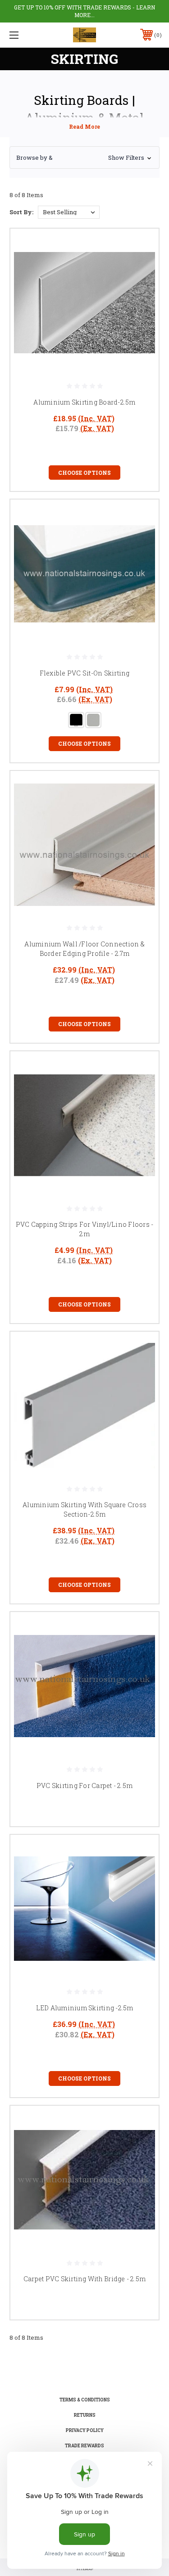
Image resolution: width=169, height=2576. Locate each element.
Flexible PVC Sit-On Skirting (85, 673)
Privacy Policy (85, 2430)
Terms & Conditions (85, 2400)
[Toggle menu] (25, 35)
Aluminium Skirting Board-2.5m (84, 402)
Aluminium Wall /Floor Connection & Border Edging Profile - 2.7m (84, 949)
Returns (85, 2415)
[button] (84, 158)
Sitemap (85, 2569)
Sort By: (21, 212)
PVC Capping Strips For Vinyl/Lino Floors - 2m (85, 1229)
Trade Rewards (84, 2446)
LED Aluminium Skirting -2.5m (85, 2008)
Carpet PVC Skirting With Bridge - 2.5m (85, 2279)
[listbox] (69, 212)
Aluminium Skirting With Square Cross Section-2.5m (84, 1509)
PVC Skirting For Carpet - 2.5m (85, 1786)
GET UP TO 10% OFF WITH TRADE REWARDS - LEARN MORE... (84, 11)
